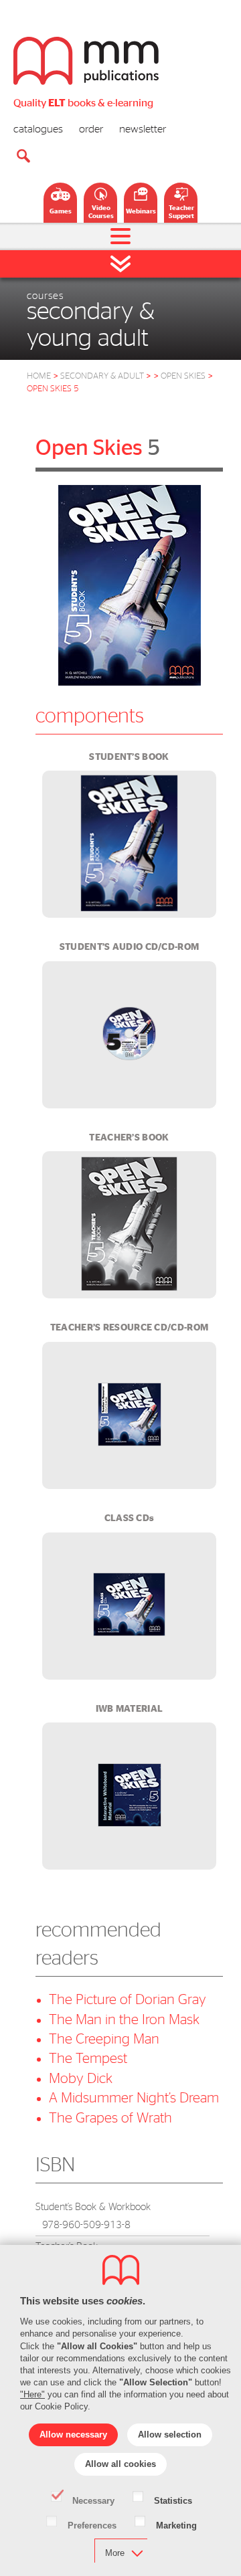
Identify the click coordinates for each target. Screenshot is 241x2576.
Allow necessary (73, 2435)
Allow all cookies (120, 2464)
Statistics (173, 2500)
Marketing (176, 2524)
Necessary (93, 2500)
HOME (39, 376)
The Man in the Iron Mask (124, 2020)
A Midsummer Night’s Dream (134, 2098)
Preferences (92, 2524)
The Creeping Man (104, 2039)
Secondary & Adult (106, 376)
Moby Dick (81, 2079)
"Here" (32, 2394)
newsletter (143, 129)
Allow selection (170, 2435)
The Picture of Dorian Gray (128, 2000)
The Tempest (88, 2059)
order (91, 129)
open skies (183, 376)
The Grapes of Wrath (110, 2118)
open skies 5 (53, 389)
